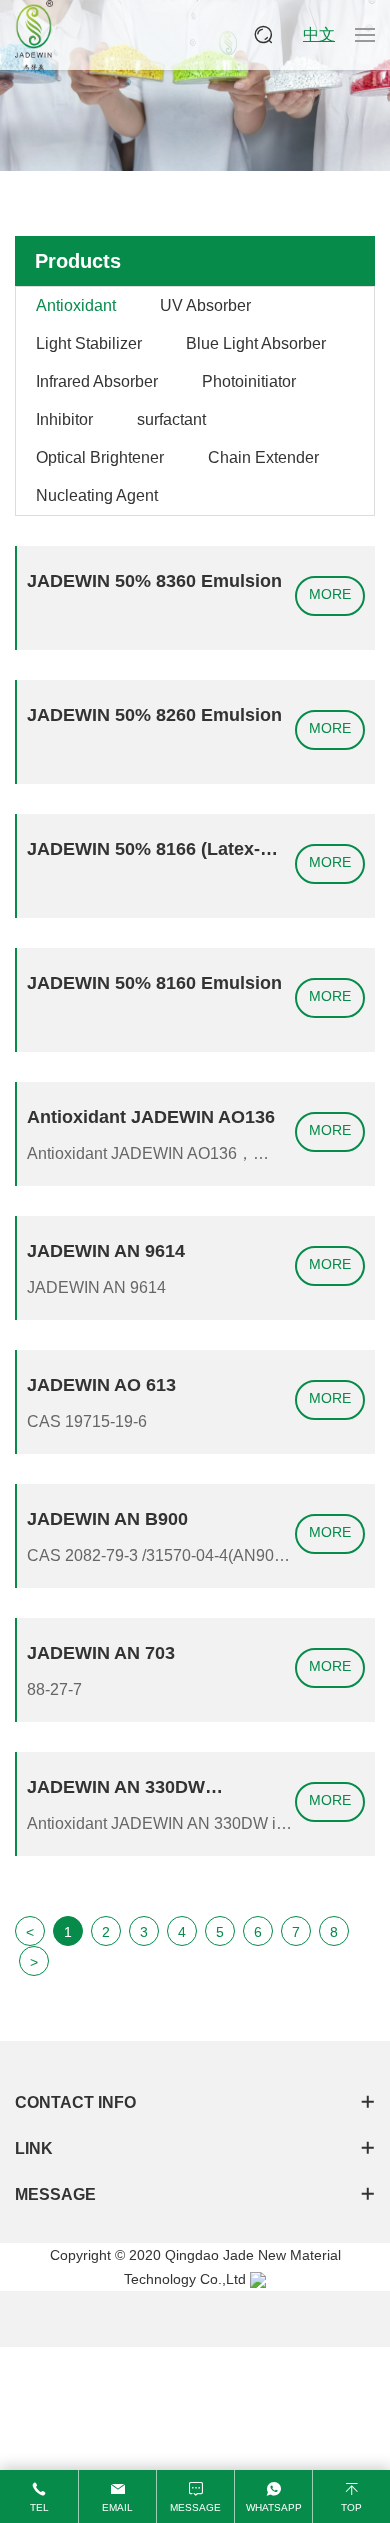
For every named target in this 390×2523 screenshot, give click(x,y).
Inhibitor (64, 419)
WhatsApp (274, 2507)
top (351, 2507)
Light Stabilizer (89, 343)
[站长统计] (258, 2279)
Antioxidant (76, 305)
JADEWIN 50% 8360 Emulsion (154, 581)
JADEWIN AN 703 (101, 1653)
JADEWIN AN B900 (107, 1519)
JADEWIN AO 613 (101, 1385)
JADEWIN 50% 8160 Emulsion (154, 983)
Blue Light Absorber (256, 343)
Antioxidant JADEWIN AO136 (151, 1117)
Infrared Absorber (97, 381)
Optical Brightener (100, 457)
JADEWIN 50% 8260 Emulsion (154, 715)
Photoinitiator (249, 381)
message (195, 2507)
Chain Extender (263, 457)
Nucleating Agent (97, 495)
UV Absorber (205, 305)
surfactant (171, 419)
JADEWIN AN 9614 (106, 1251)
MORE (330, 594)
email (117, 2507)
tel (39, 2507)
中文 (319, 34)
